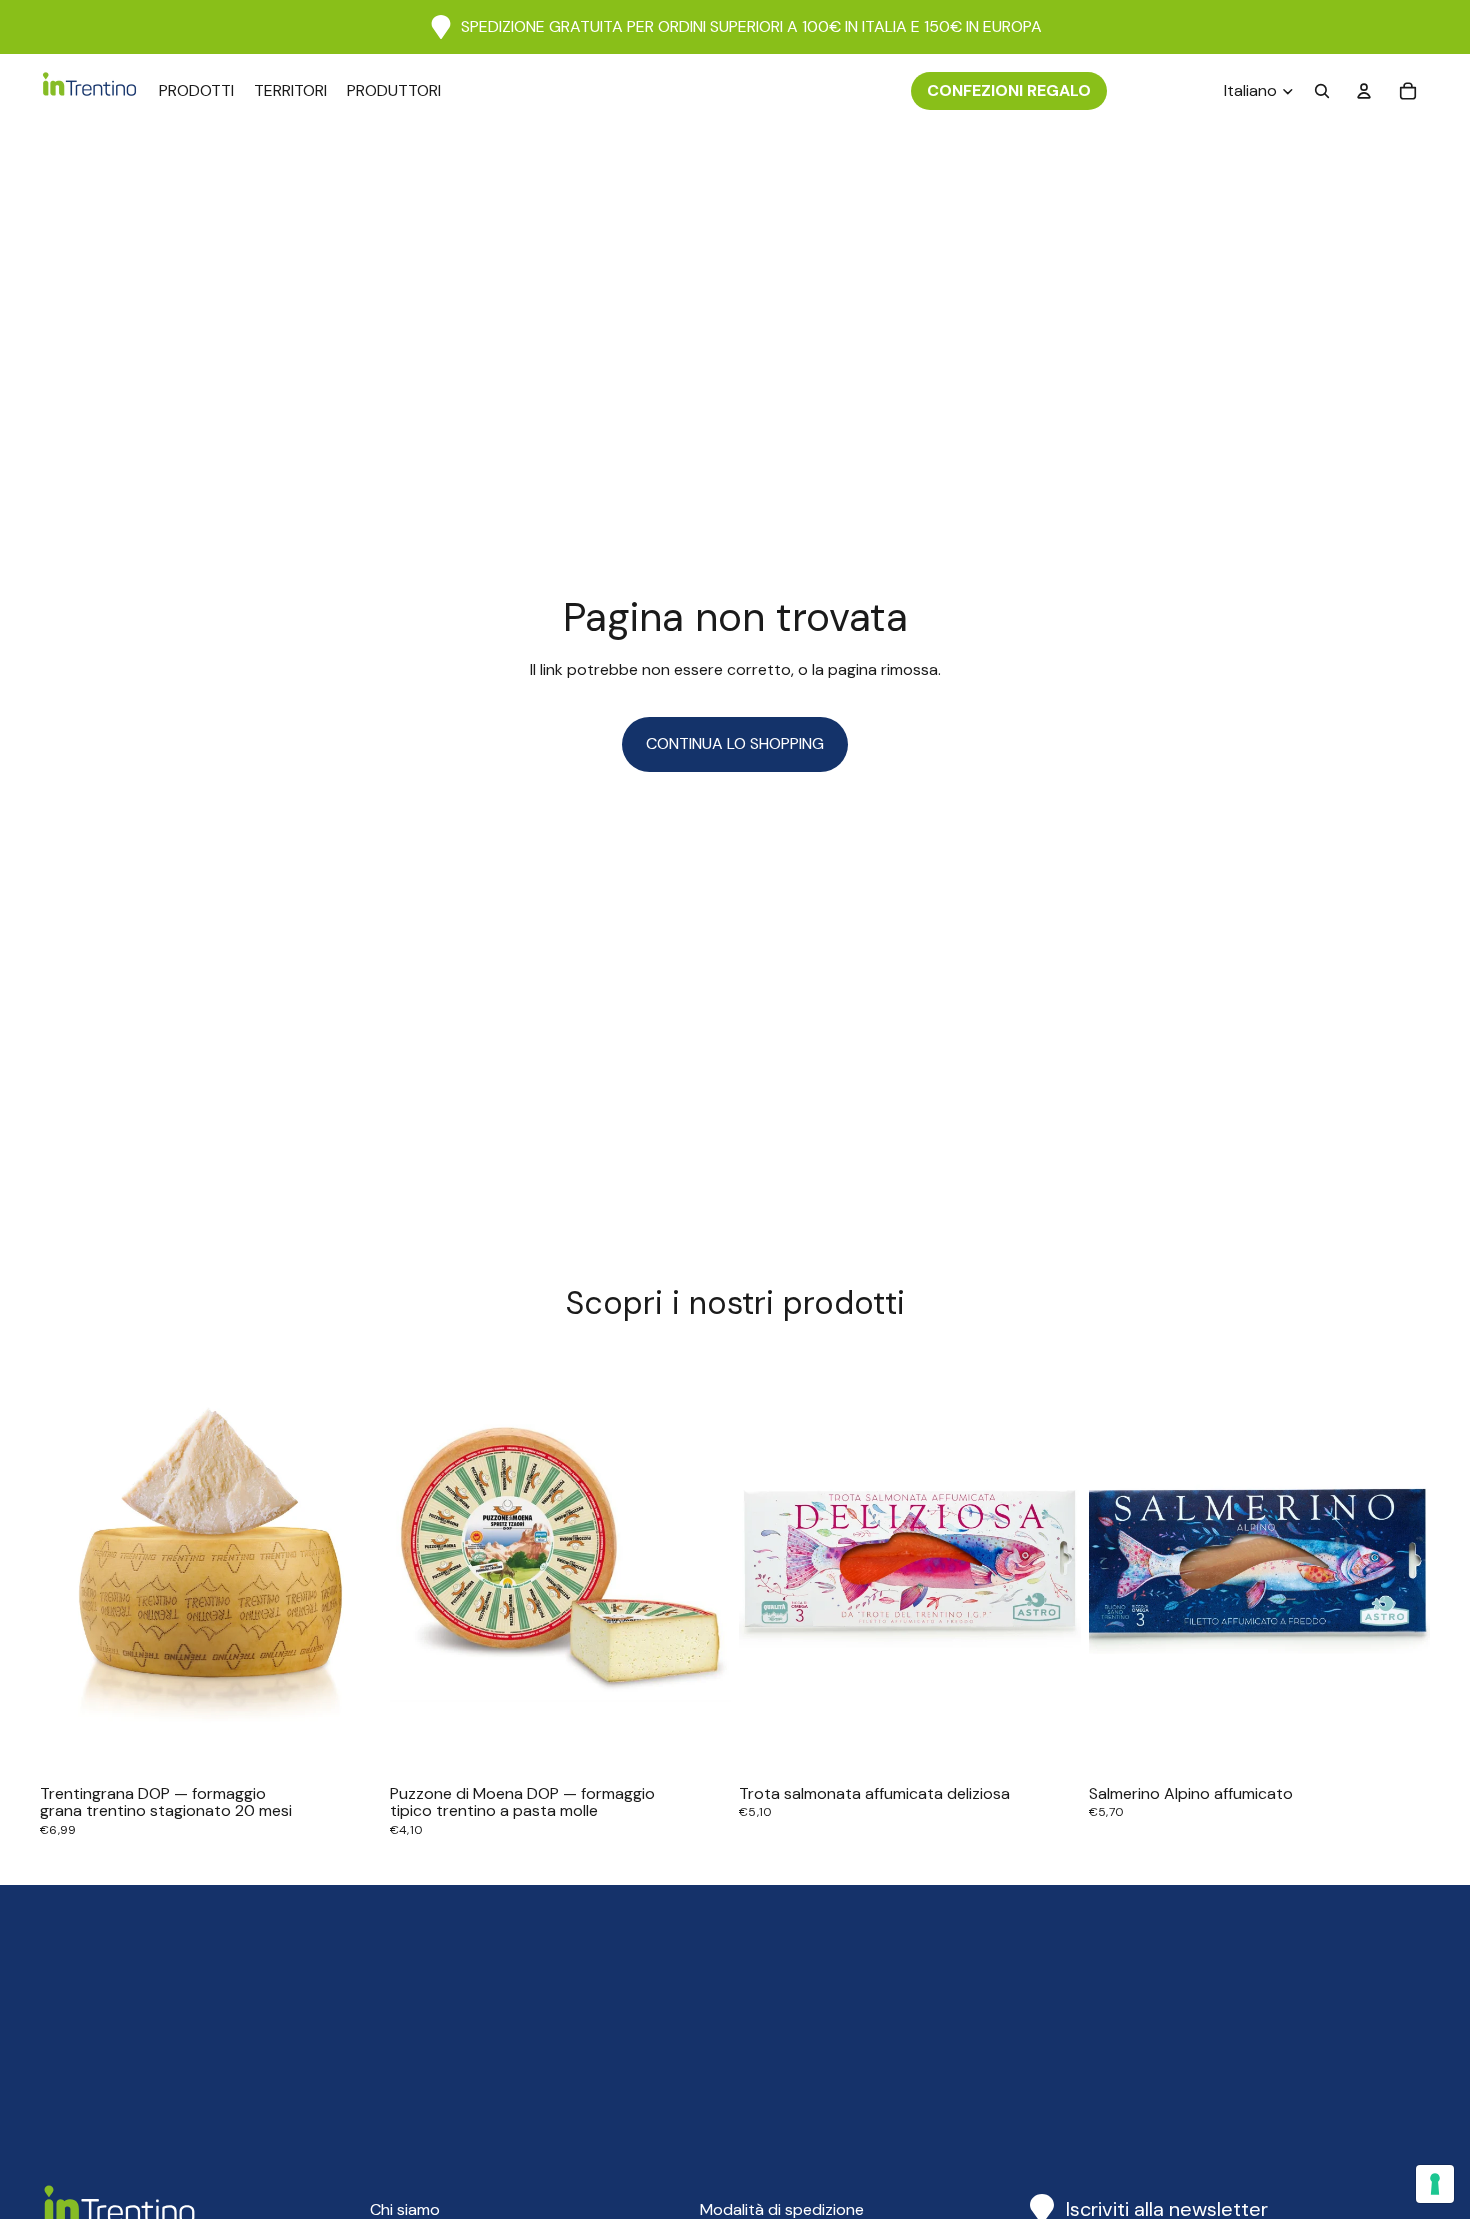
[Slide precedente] (70, 1563)
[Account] (1364, 91)
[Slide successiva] (352, 1563)
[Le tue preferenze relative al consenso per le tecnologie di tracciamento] (1435, 2184)
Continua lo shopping (735, 743)
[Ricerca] (1322, 91)
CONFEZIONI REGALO (1009, 90)
